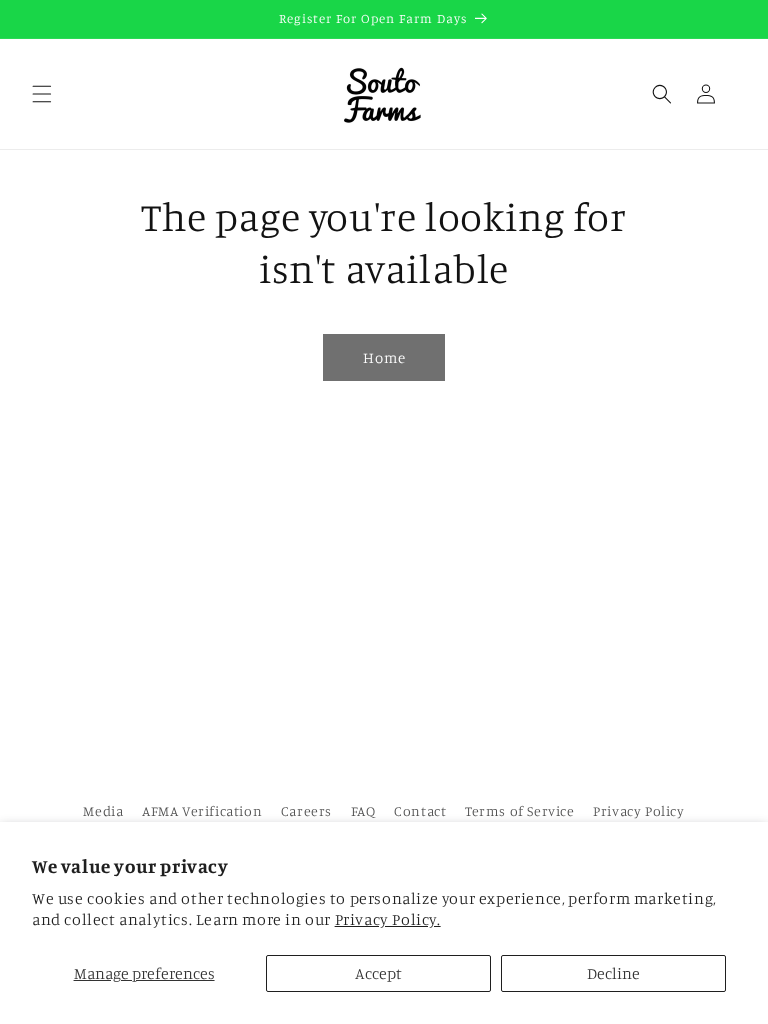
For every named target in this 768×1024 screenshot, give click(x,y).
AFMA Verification (202, 810)
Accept (378, 973)
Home (384, 357)
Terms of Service (520, 810)
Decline (613, 973)
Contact (420, 810)
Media (103, 810)
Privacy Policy (638, 810)
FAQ (363, 810)
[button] (42, 94)
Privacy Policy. (388, 919)
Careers (306, 810)
